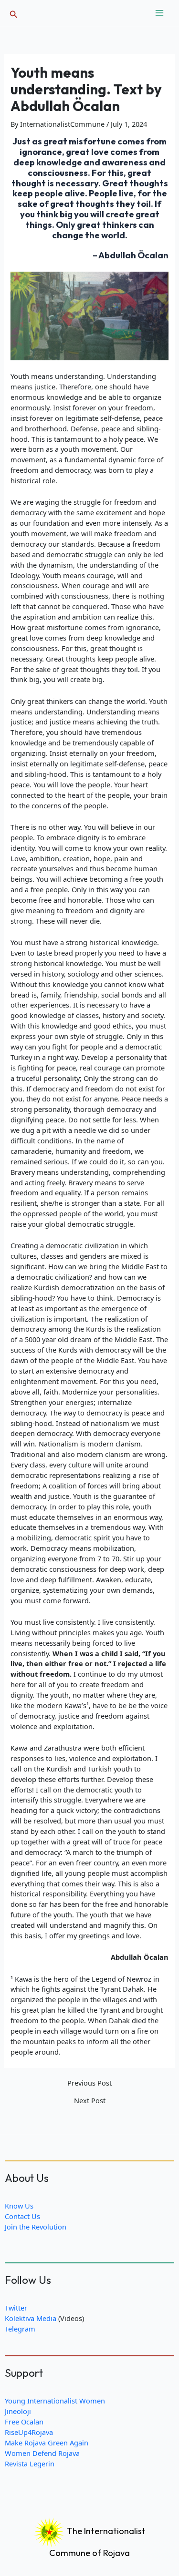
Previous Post (89, 2083)
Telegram (20, 2329)
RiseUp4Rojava (29, 2432)
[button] (14, 13)
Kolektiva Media (31, 2318)
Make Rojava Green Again (47, 2443)
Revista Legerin (30, 2464)
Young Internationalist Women (55, 2401)
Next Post (90, 2101)
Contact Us (22, 2216)
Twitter (16, 2308)
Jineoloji (18, 2411)
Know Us (19, 2206)
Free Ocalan (24, 2422)
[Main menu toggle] (159, 13)
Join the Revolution (36, 2227)
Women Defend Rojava (42, 2453)
